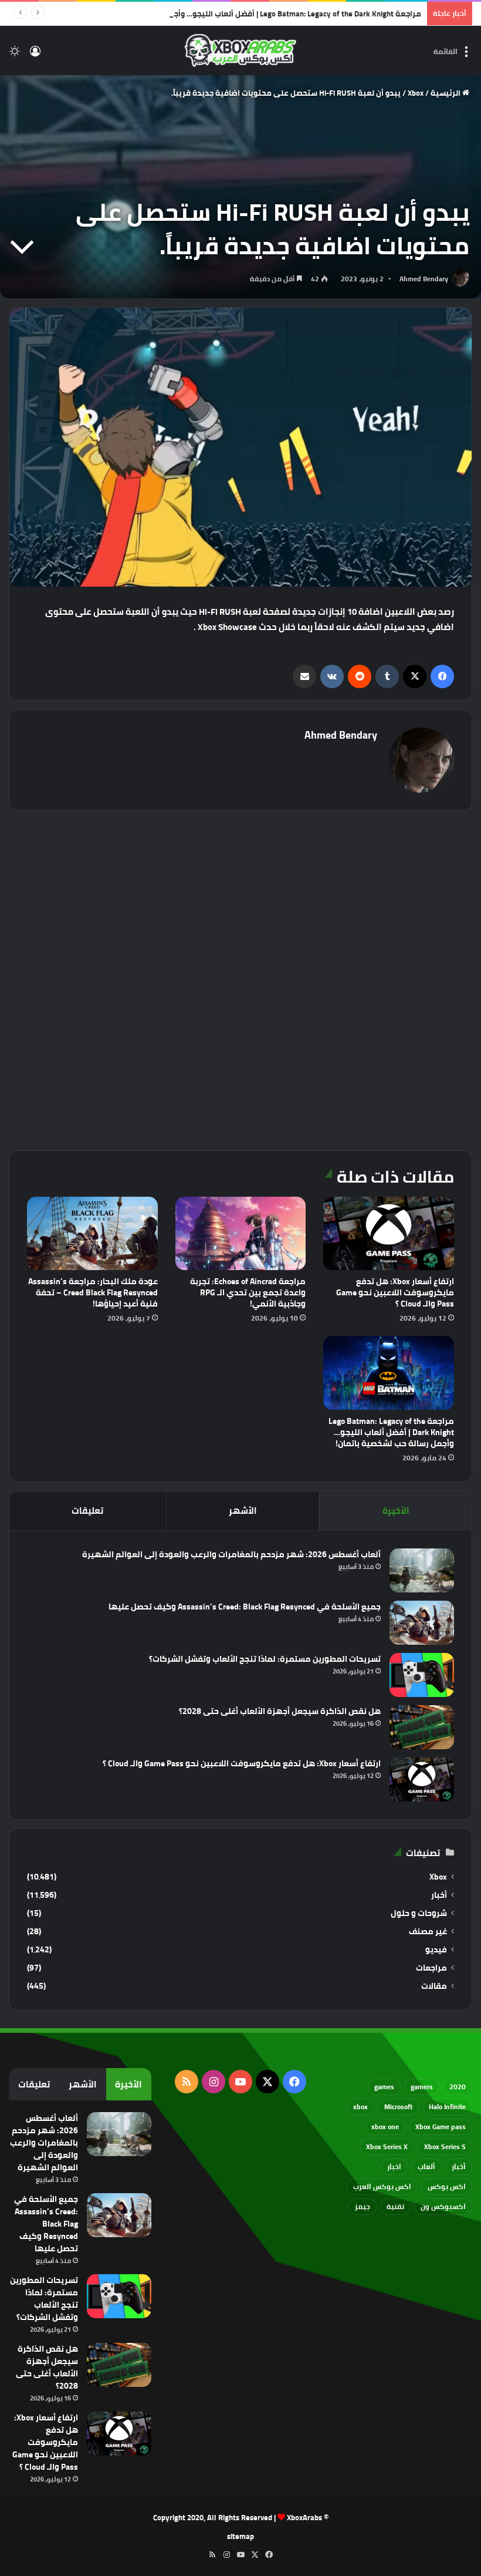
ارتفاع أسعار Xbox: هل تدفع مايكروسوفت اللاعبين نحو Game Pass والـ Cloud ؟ (395, 1292)
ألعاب (426, 2166)
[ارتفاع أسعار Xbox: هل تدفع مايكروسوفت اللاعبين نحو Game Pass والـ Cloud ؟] (389, 1233)
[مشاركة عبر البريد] (304, 676)
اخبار (394, 2166)
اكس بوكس (447, 2186)
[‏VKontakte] (332, 676)
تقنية (395, 2206)
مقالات (434, 1986)
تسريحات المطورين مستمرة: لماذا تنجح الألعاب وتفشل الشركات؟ (265, 1659)
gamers (422, 2087)
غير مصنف (428, 1932)
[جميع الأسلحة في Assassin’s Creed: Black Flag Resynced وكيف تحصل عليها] (422, 1623)
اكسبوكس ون (443, 2206)
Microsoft (398, 2107)
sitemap (240, 2536)
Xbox (416, 93)
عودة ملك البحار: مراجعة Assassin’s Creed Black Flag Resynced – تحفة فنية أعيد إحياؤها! (93, 1292)
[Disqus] (240, 979)
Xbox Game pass (441, 2127)
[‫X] (415, 676)
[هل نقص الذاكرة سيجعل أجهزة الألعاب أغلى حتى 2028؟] (422, 1727)
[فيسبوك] (442, 676)
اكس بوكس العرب (382, 2186)
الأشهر (243, 1511)
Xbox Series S (445, 2146)
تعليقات (87, 1511)
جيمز (363, 2206)
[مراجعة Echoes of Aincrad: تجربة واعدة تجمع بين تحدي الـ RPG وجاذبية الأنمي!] (241, 1234)
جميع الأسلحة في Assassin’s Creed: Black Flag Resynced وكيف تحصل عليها (245, 1607)
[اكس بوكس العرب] (240, 50)
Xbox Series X (387, 2146)
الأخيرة (396, 1511)
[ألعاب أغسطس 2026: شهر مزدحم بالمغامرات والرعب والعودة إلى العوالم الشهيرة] (422, 1570)
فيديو (436, 1950)
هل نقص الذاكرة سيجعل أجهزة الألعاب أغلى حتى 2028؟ (280, 1711)
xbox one (385, 2127)
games (384, 2087)
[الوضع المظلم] (15, 55)
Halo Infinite (447, 2107)
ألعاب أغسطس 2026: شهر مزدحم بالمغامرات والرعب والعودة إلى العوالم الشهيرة (231, 1554)
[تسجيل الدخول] (35, 55)
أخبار (439, 1895)
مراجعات (431, 1968)
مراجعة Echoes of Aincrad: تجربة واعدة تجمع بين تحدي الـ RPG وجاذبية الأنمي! (248, 1292)
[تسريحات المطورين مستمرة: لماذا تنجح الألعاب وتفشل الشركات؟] (422, 1675)
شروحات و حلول (419, 1913)
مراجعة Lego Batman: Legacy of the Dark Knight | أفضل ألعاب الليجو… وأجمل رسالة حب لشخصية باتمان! (247, 14)
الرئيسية (446, 93)
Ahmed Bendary (424, 279)
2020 (458, 2087)
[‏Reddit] (360, 676)
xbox (360, 2107)
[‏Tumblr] (387, 676)
